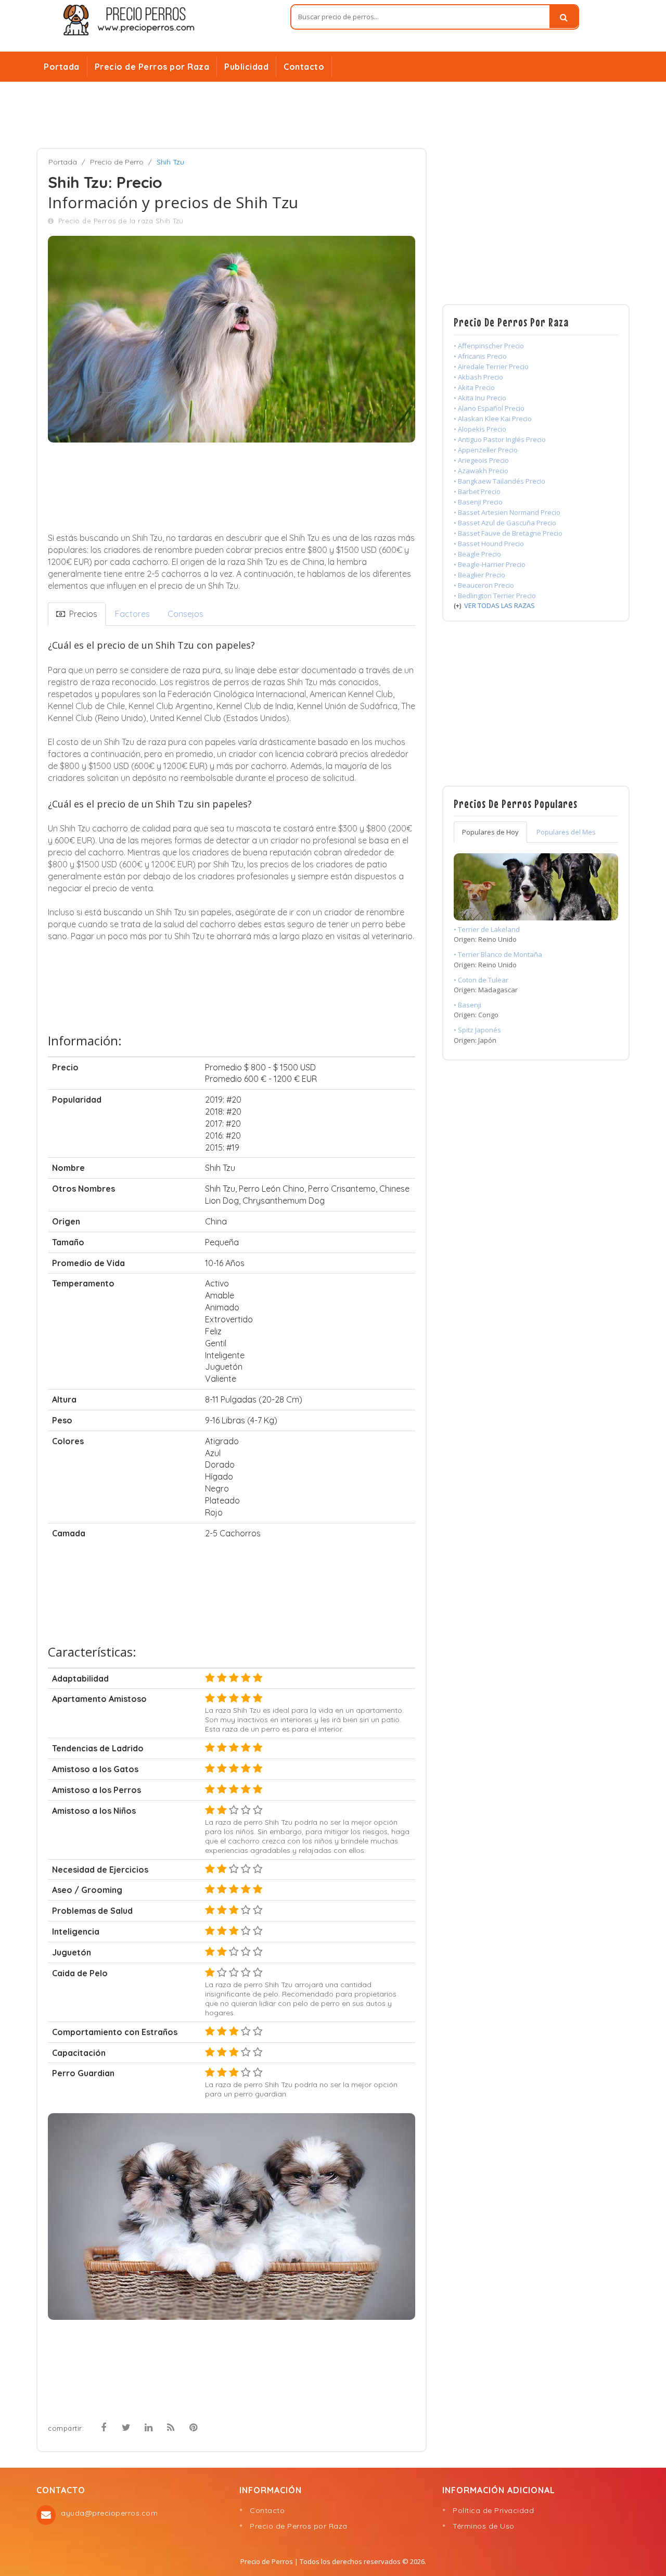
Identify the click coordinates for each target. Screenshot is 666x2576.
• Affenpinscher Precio (489, 346)
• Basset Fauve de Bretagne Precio (508, 533)
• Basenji (468, 1005)
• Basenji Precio (478, 502)
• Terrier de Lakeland (487, 929)
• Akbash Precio (478, 377)
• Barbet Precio (477, 491)
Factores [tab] (132, 614)
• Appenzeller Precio (486, 450)
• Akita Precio (474, 387)
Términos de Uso (484, 2526)
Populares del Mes (566, 832)
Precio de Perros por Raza (152, 67)
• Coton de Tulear (481, 980)
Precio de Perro (117, 162)
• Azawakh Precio (481, 471)
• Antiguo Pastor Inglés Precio (500, 439)
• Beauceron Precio (484, 585)
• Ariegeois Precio (481, 460)
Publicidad (246, 67)
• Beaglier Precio (479, 575)
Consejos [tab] (185, 614)
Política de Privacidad (493, 2510)
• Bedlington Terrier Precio (495, 596)
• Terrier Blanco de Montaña (498, 954)
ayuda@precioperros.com (109, 2513)
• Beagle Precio (477, 554)
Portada (62, 67)
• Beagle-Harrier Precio (490, 564)
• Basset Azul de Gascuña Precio (505, 523)
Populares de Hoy (490, 832)
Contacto (304, 67)
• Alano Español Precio (489, 408)
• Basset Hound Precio (489, 544)
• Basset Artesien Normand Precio (507, 512)
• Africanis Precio (480, 356)
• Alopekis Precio (480, 429)
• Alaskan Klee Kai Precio (493, 419)
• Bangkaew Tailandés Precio (499, 481)
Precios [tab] (81, 614)
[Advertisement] (333, 115)
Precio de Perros (267, 2561)
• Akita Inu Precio (480, 398)
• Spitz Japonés (477, 1030)
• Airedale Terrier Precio (491, 367)
